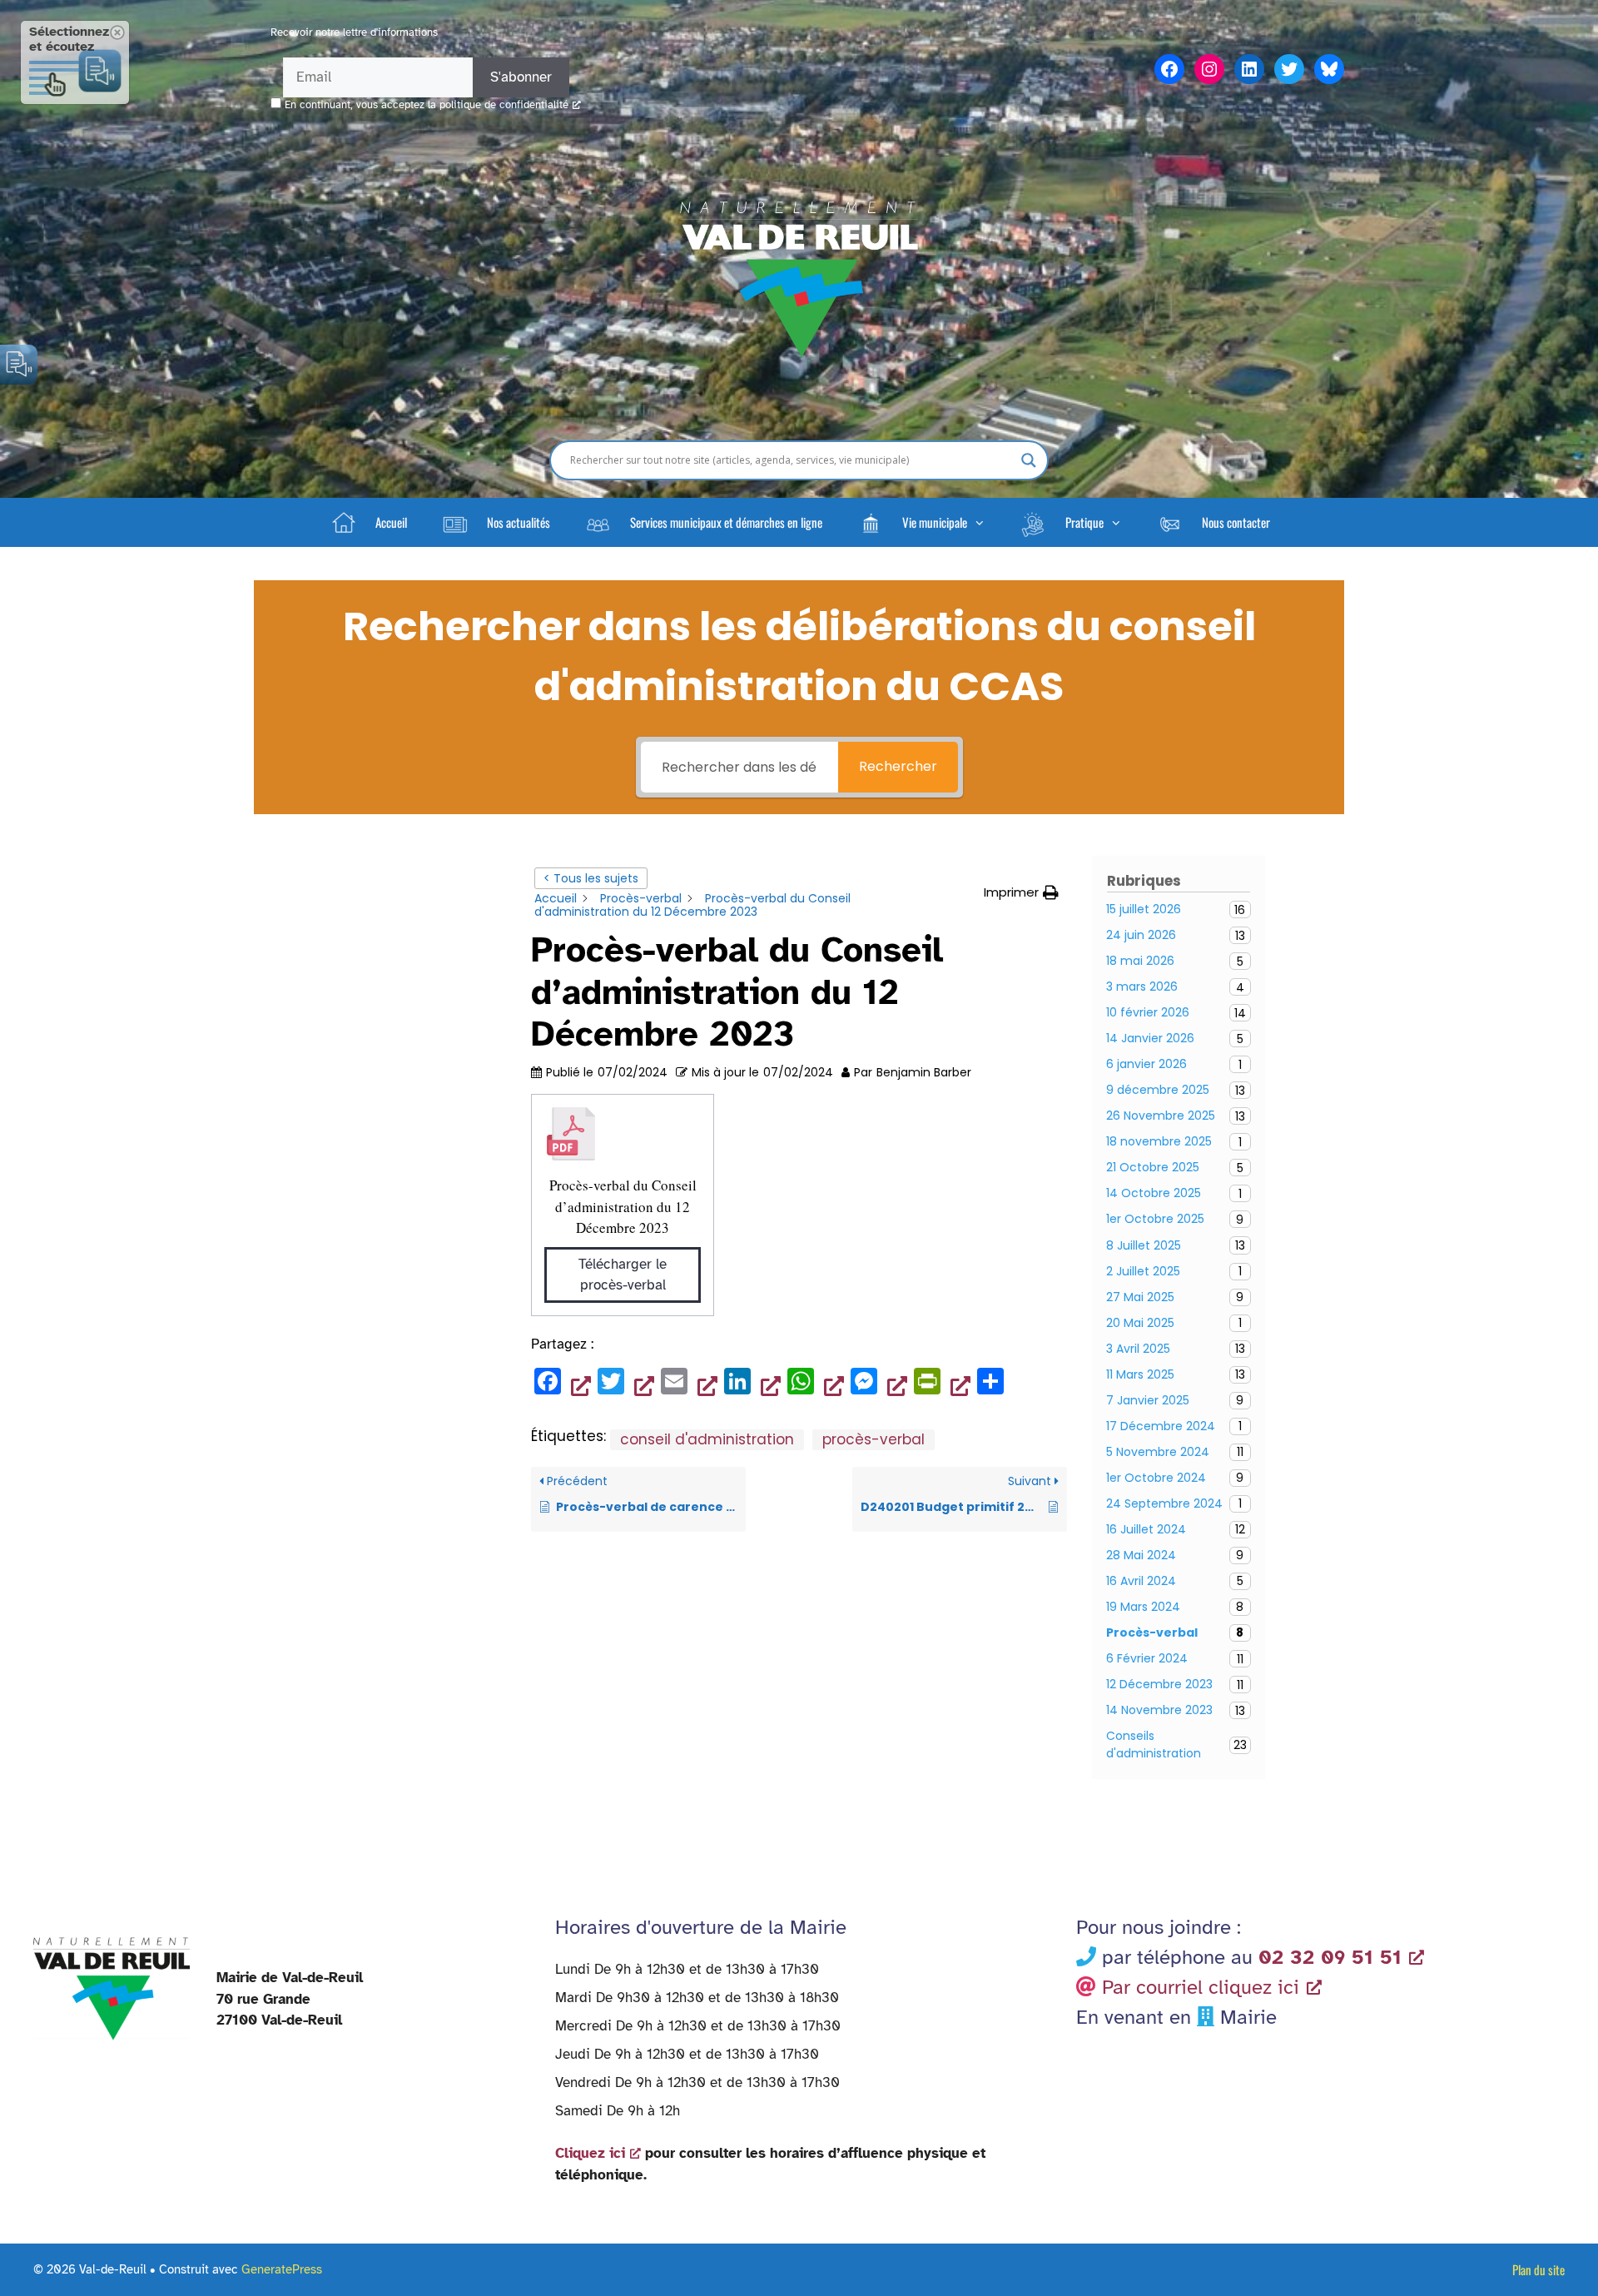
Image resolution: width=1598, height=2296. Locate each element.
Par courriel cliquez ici (1201, 1987)
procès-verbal (873, 1439)
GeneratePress (282, 2269)
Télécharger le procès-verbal (623, 1275)
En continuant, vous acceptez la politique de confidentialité (427, 105)
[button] (921, 522)
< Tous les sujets (591, 878)
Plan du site (1538, 2269)
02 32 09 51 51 (1330, 1957)
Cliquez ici (590, 2153)
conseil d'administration (707, 1439)
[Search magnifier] (1029, 460)
